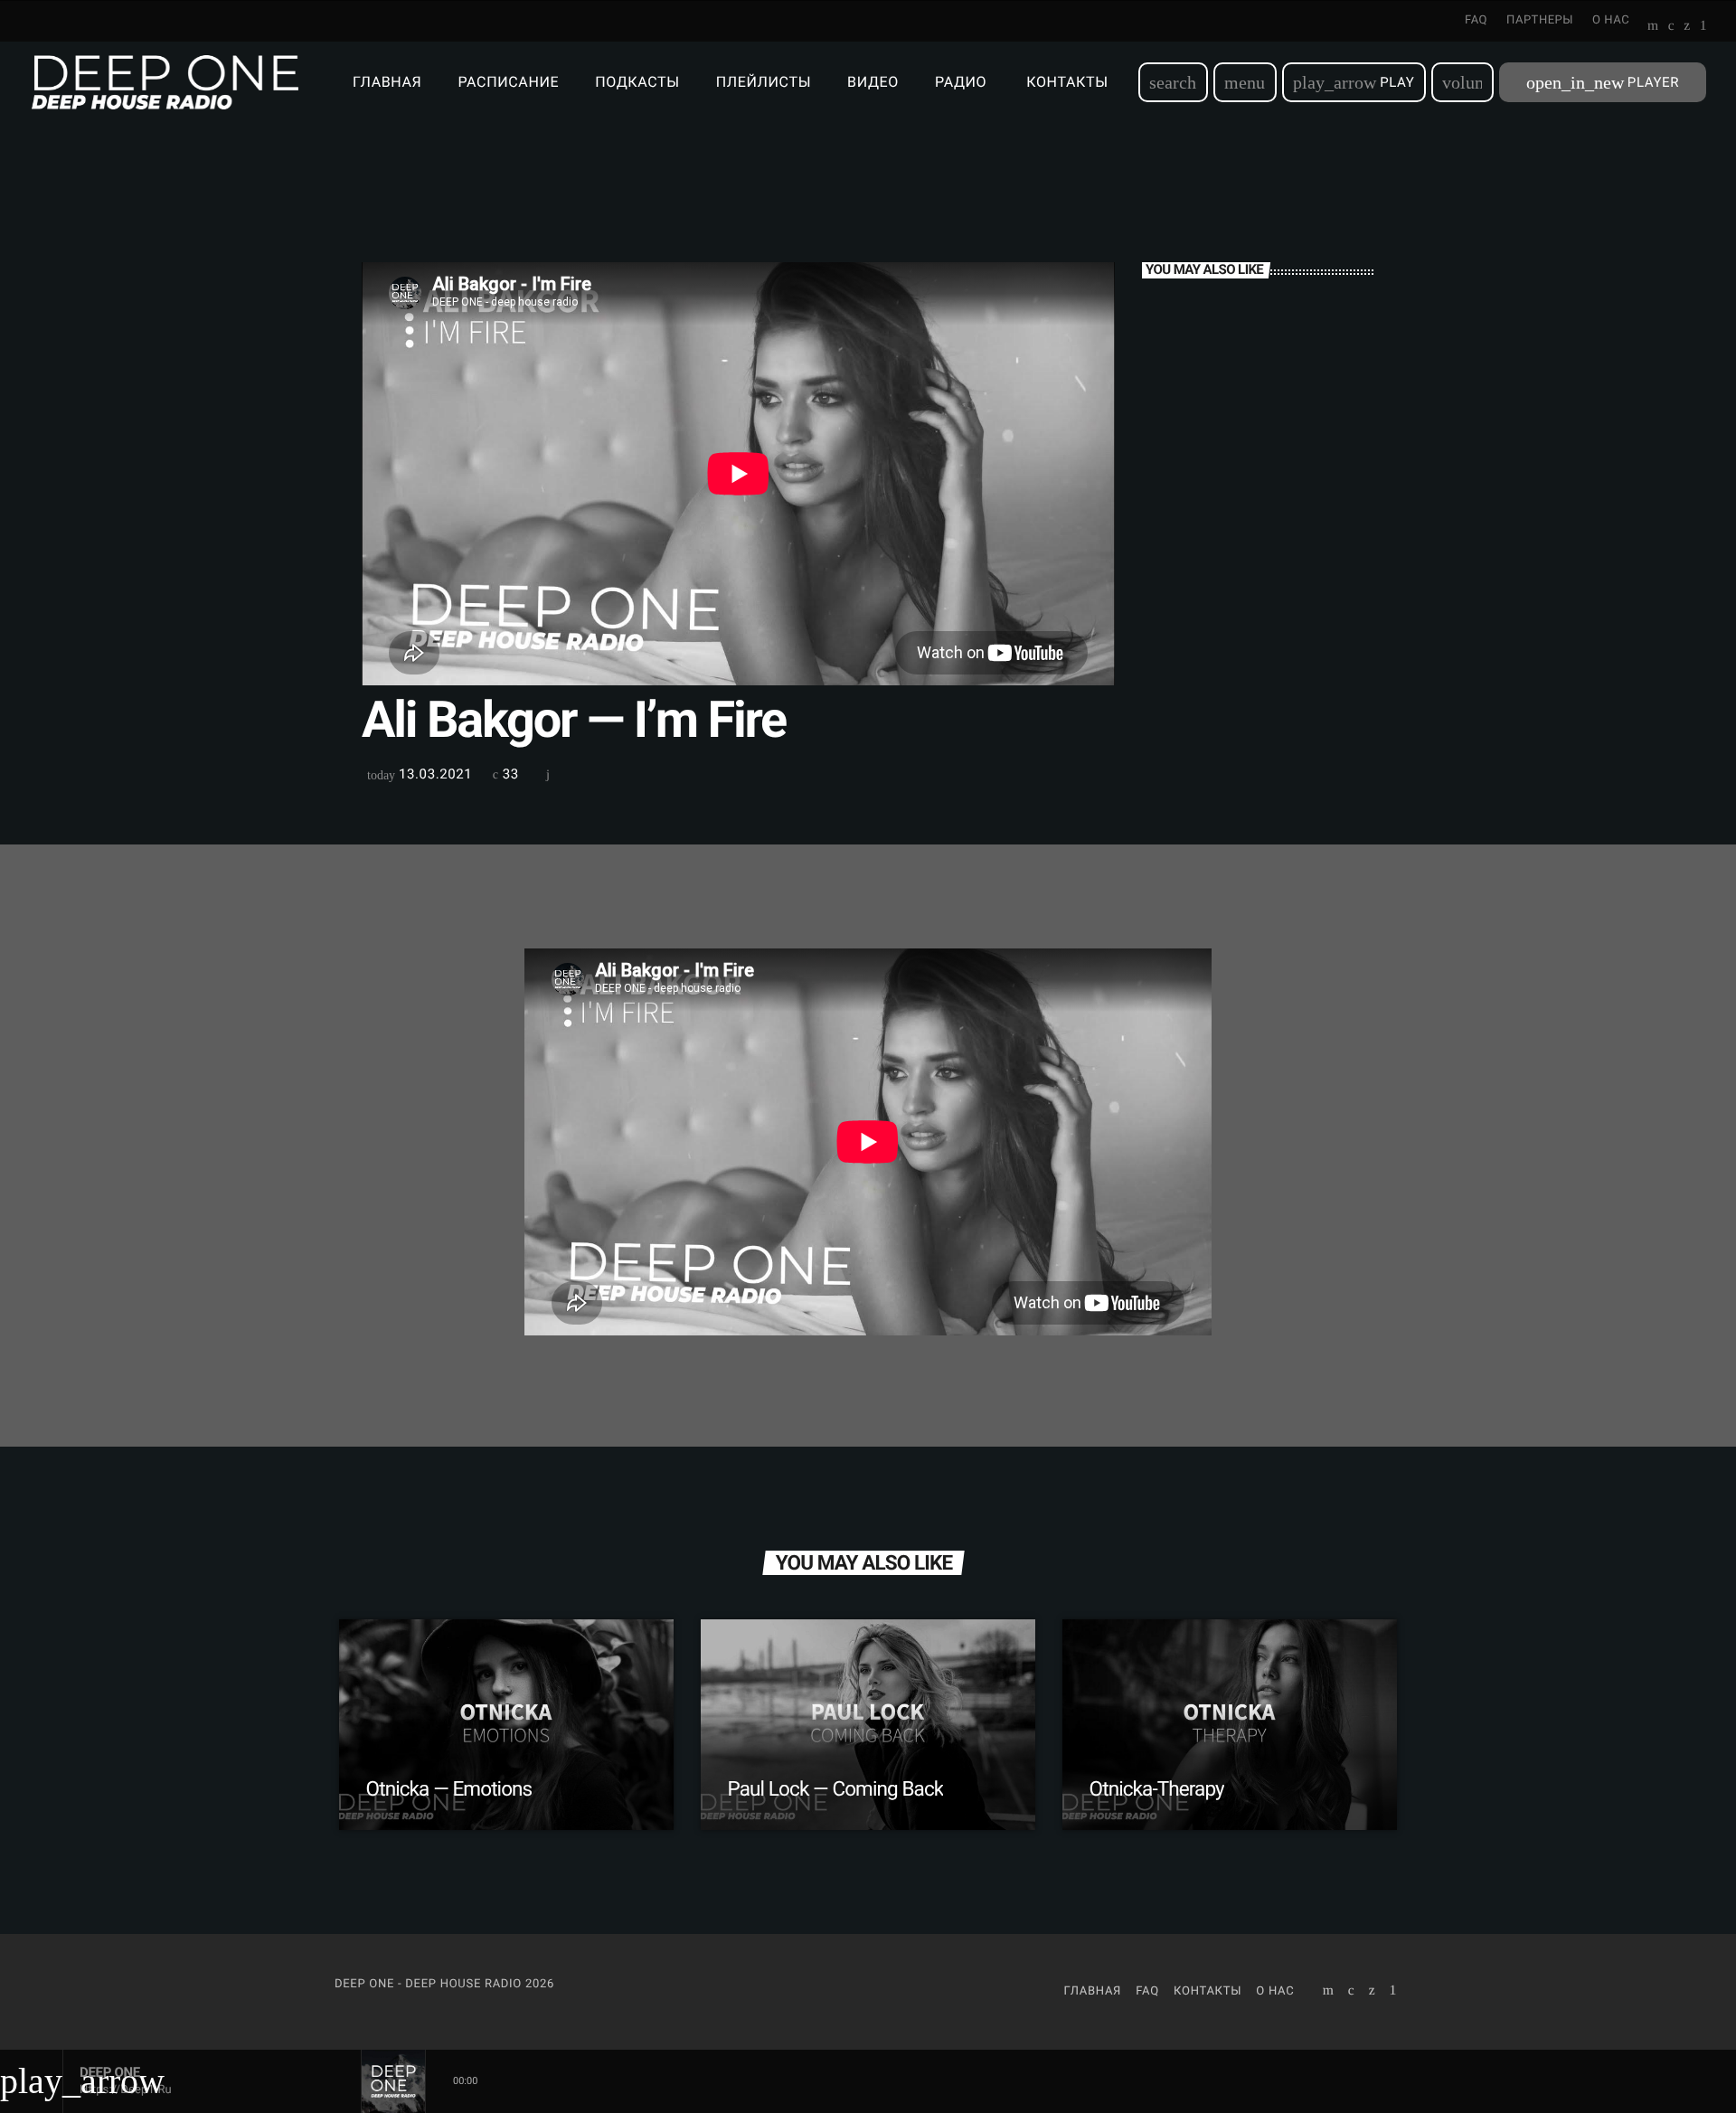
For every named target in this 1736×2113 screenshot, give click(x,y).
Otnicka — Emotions (449, 1789)
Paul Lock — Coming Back (836, 1789)
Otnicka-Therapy (1157, 1789)
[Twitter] (1687, 27)
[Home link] (165, 82)
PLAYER (1603, 82)
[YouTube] (1653, 27)
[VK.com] (1671, 27)
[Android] (1703, 27)
